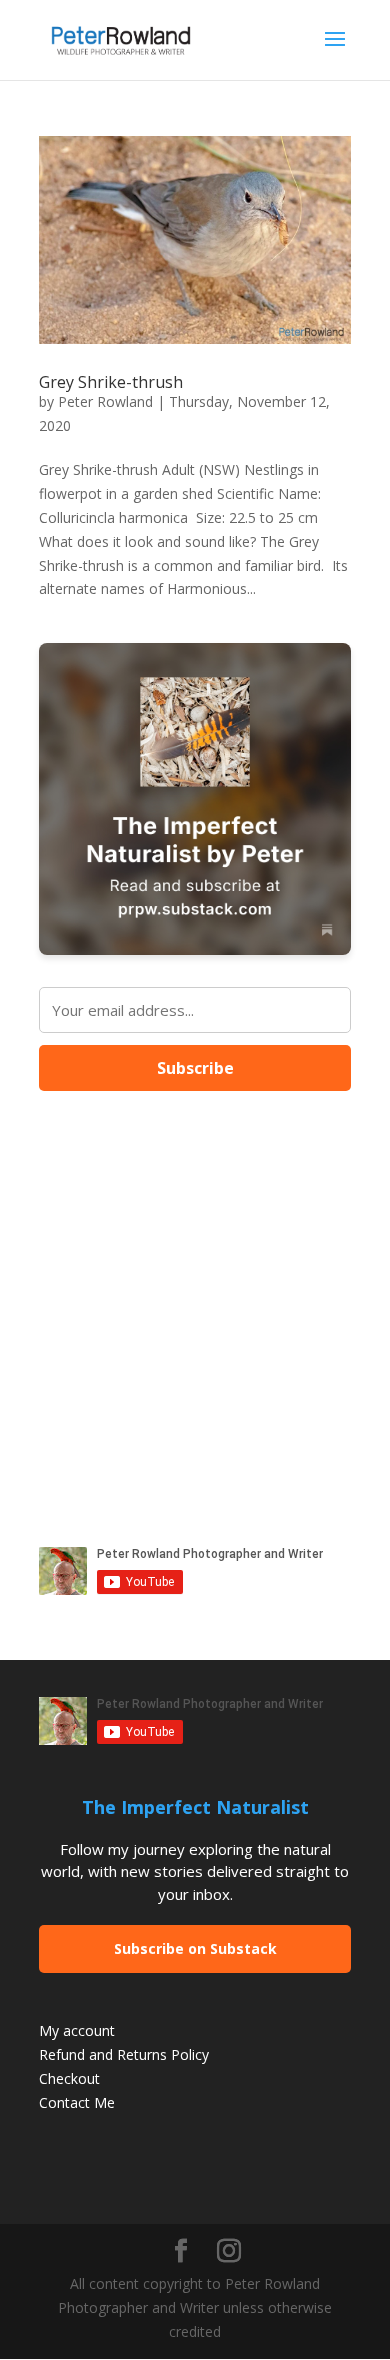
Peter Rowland (105, 401)
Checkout (69, 2078)
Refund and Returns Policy (124, 2054)
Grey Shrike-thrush (111, 382)
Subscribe (195, 1068)
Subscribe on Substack (195, 1948)
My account (77, 2030)
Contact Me (77, 2102)
